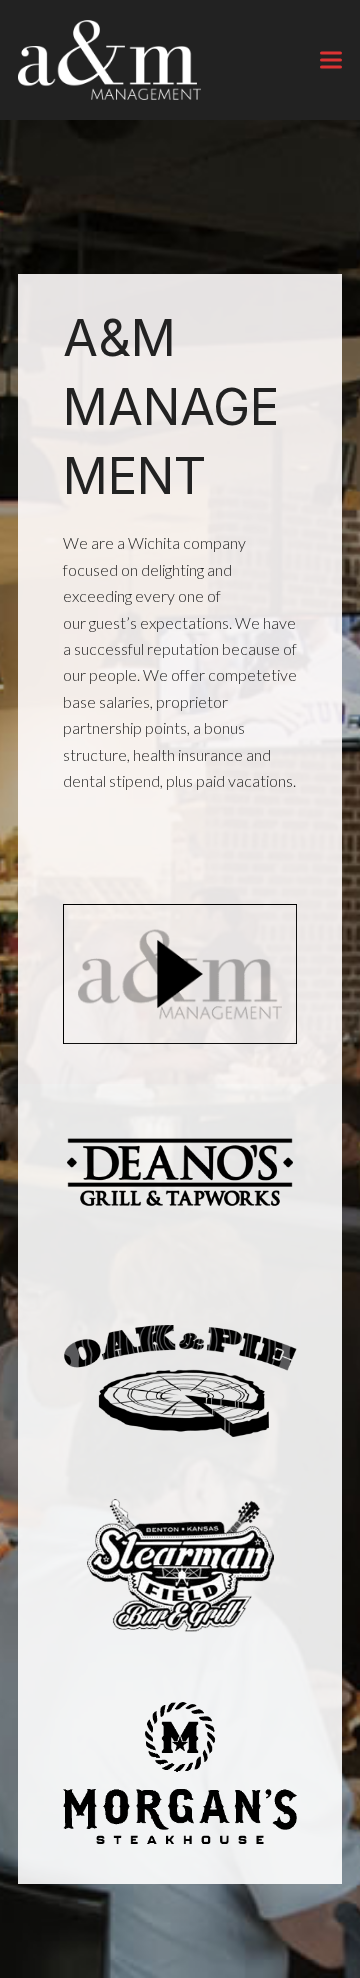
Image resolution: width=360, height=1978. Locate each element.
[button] (331, 59)
